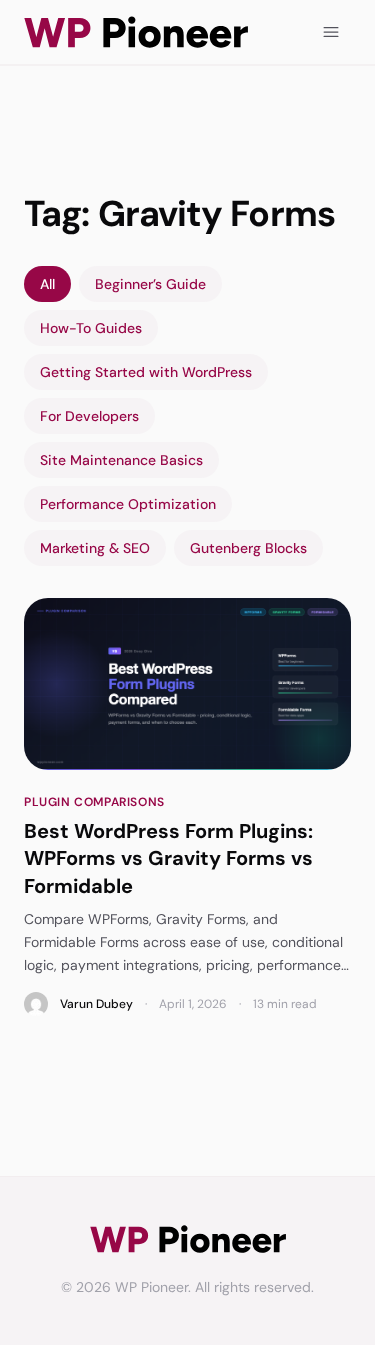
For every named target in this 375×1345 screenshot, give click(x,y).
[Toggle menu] (331, 32)
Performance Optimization (128, 504)
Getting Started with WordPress (146, 372)
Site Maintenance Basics (121, 460)
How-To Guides (91, 328)
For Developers (89, 416)
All (47, 284)
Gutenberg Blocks (248, 548)
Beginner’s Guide (150, 284)
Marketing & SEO (95, 548)
